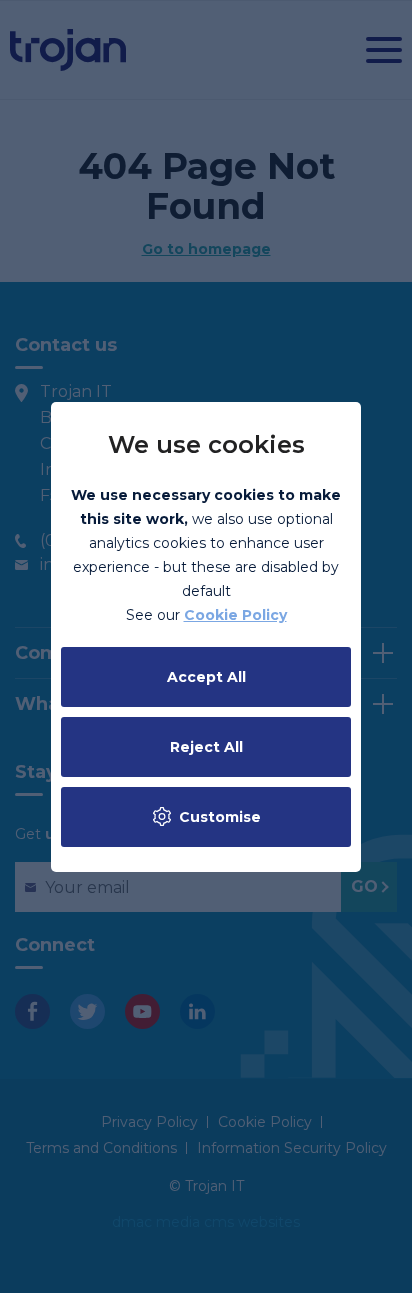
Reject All (206, 747)
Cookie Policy (235, 615)
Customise (220, 817)
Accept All (206, 677)
